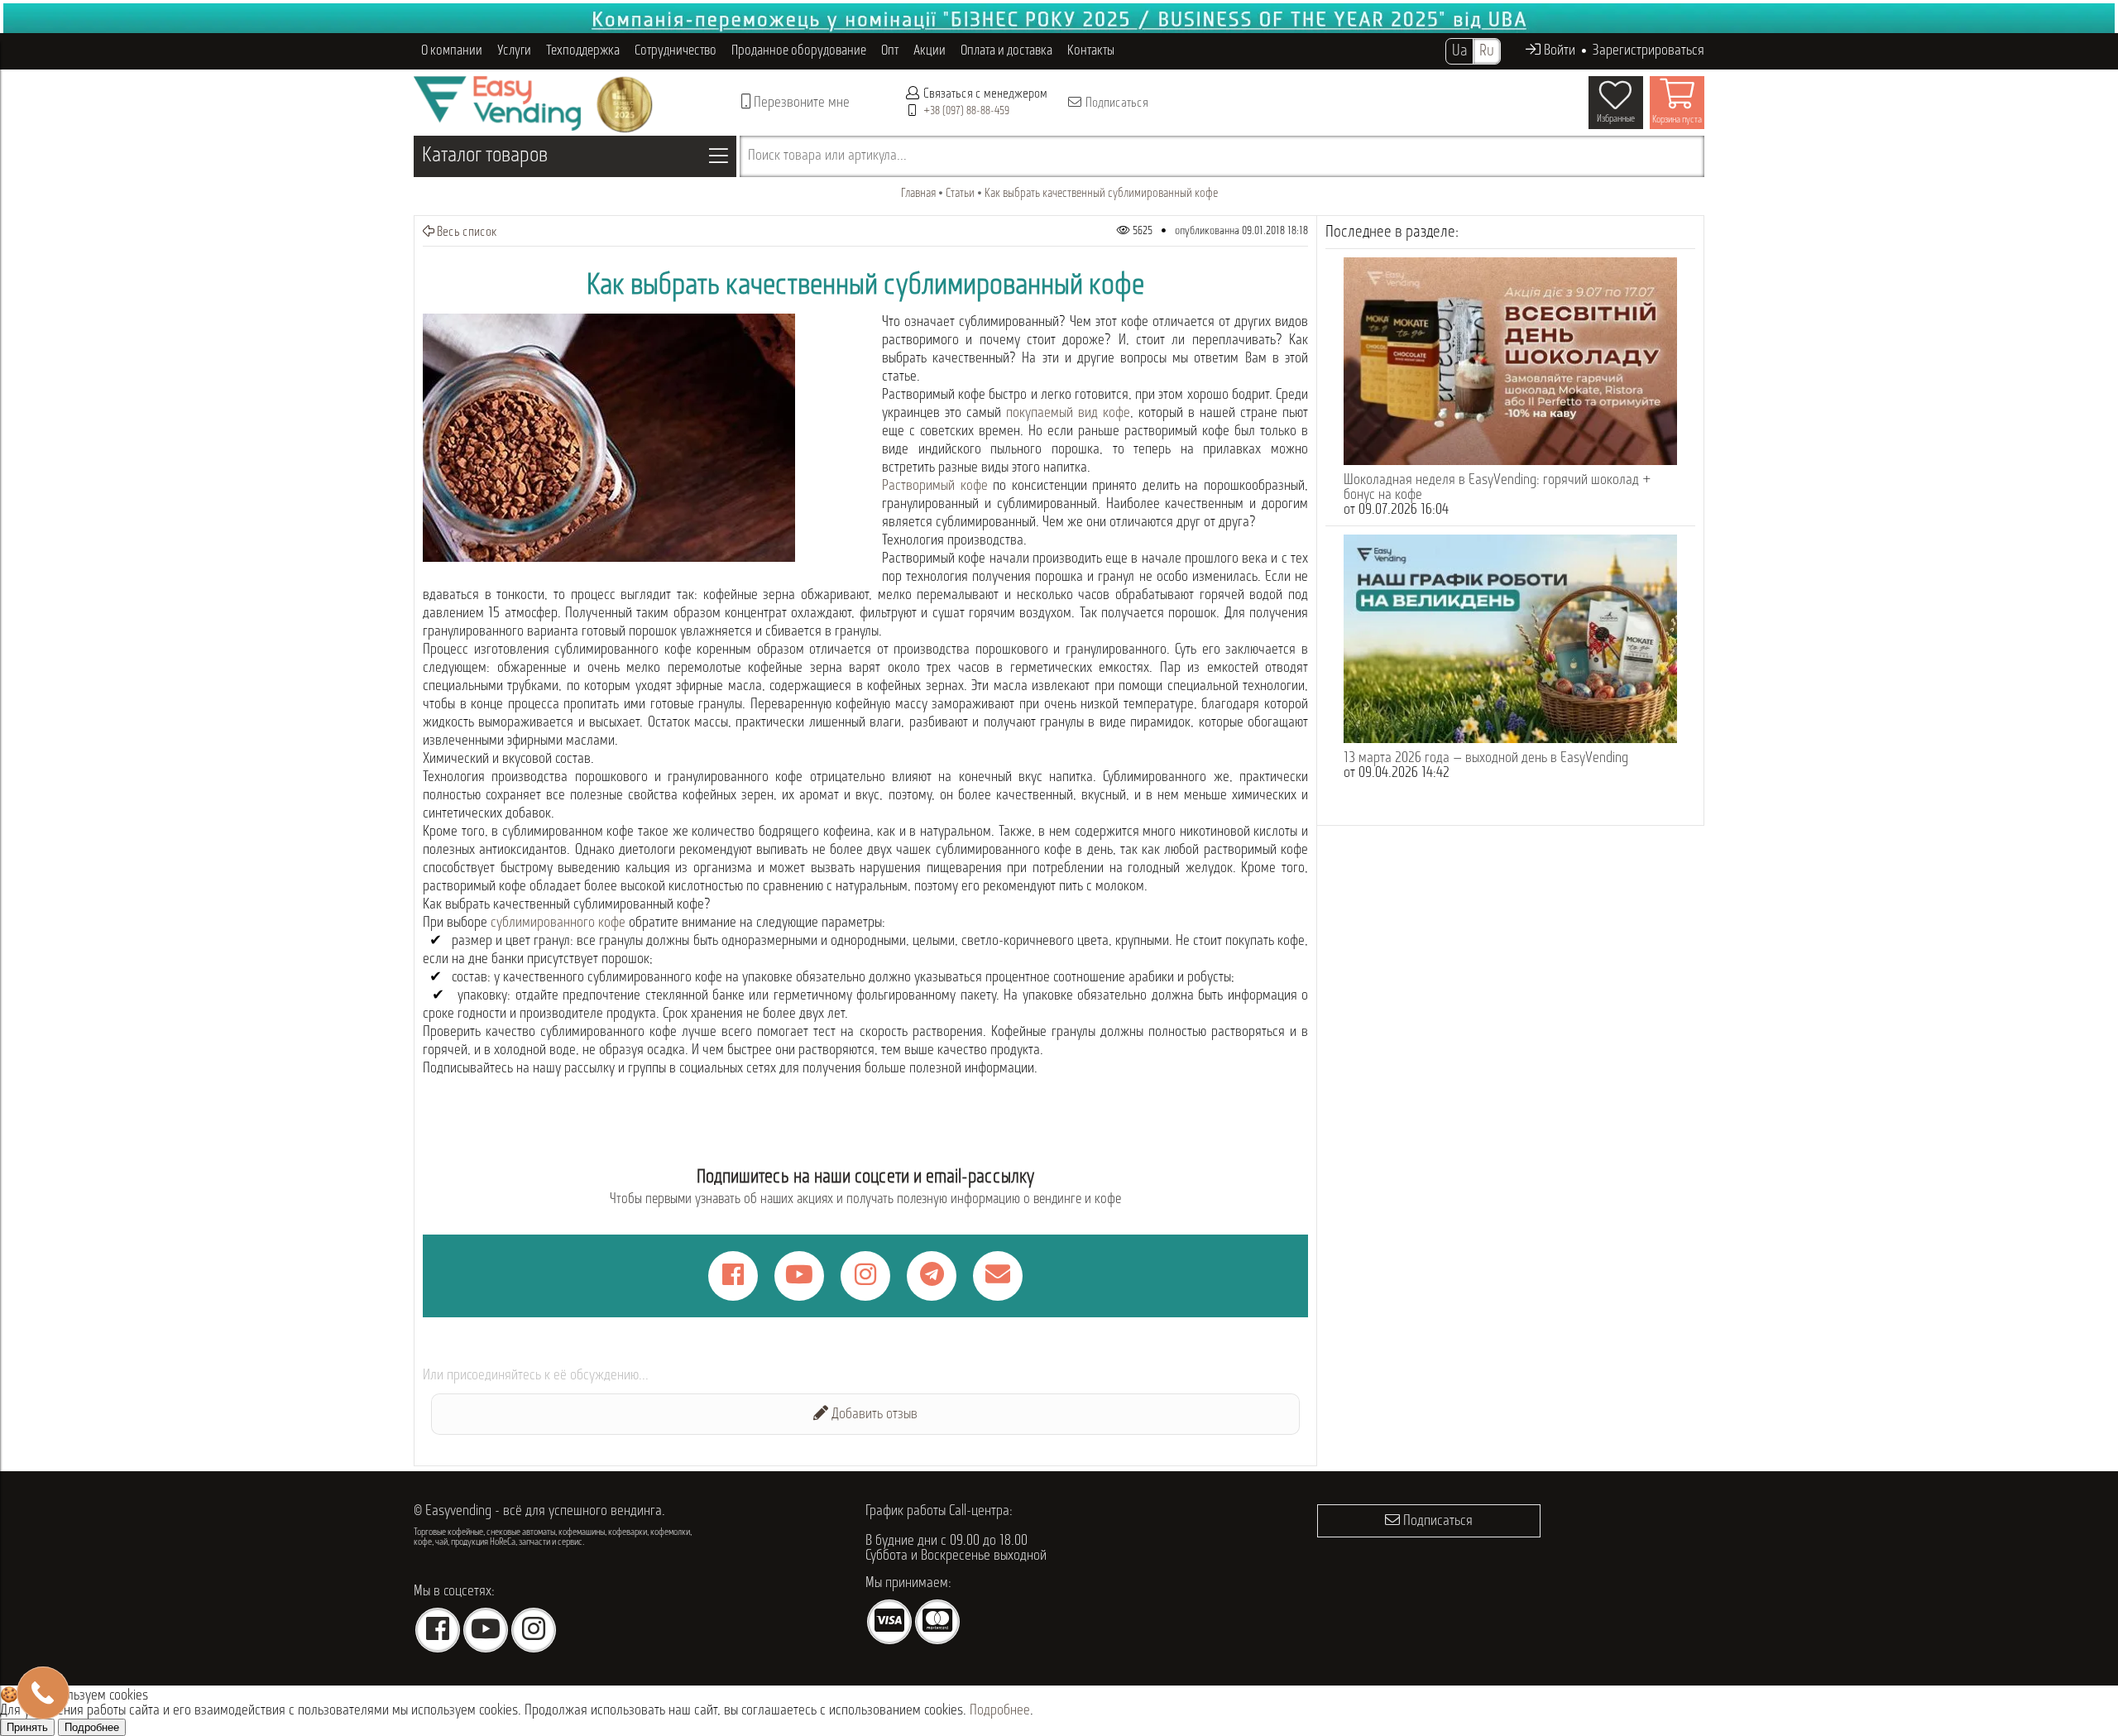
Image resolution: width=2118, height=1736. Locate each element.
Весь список (466, 233)
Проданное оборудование (799, 51)
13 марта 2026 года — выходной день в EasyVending (1486, 759)
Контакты (1091, 51)
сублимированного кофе (558, 923)
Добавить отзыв (873, 1415)
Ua (1459, 51)
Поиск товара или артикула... (827, 156)
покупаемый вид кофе (1068, 414)
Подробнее (1000, 1711)
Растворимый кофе (935, 487)
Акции (930, 51)
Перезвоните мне (800, 103)
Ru (1487, 51)
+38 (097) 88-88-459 (966, 111)
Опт (890, 51)
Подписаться (1116, 103)
